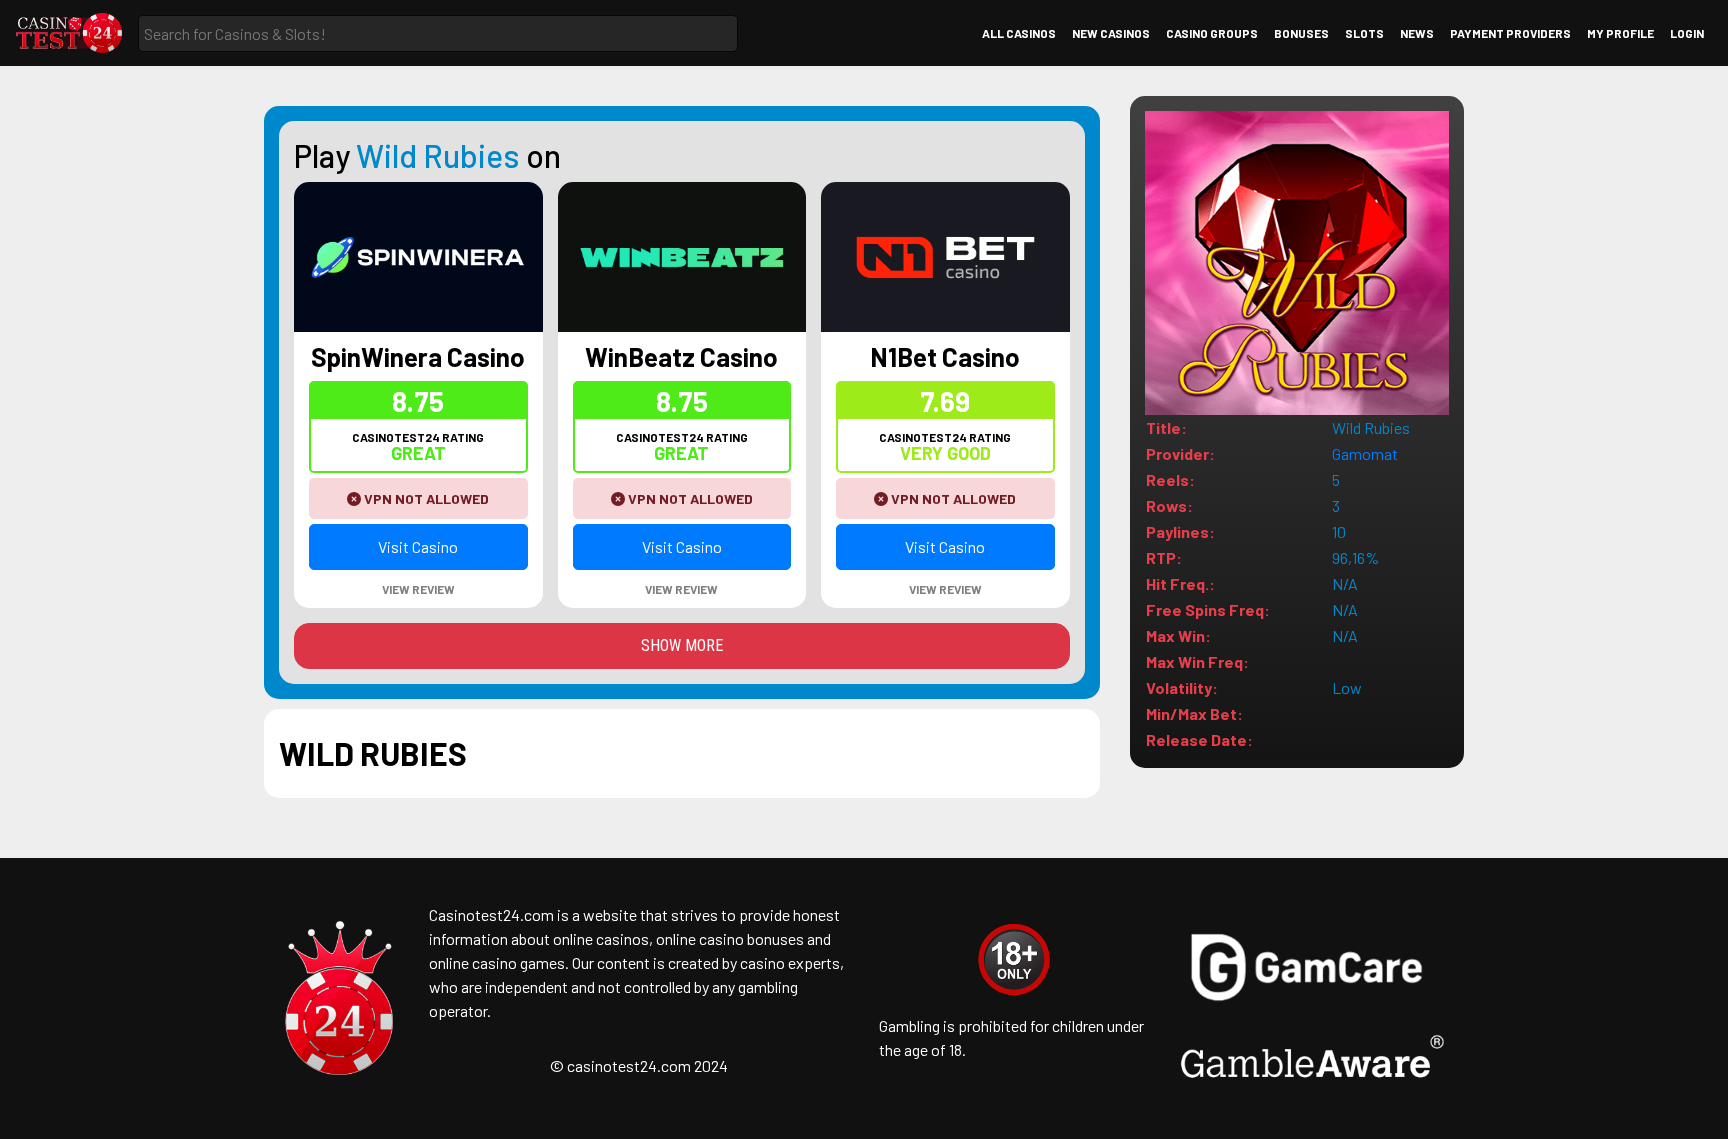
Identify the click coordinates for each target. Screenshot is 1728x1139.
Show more (682, 645)
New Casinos (1111, 33)
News (1417, 33)
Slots (1364, 33)
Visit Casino (418, 546)
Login (1687, 33)
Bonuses (1301, 33)
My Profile (1620, 33)
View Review (418, 589)
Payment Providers (1510, 33)
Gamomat (1365, 453)
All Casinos (1019, 33)
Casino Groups (1212, 33)
